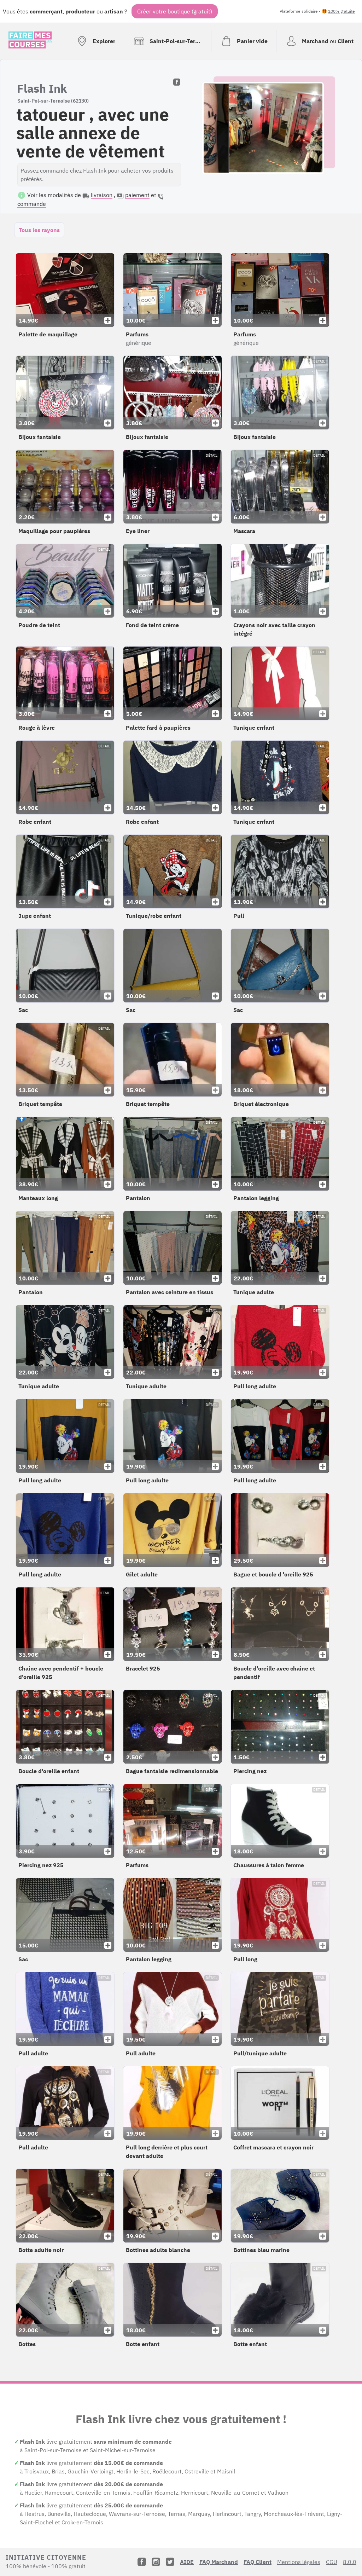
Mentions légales (299, 2562)
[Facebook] (142, 2562)
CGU (332, 2562)
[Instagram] (156, 2562)
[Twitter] (170, 2562)
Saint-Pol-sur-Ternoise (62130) (53, 101)
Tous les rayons (39, 230)
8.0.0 (350, 2562)
